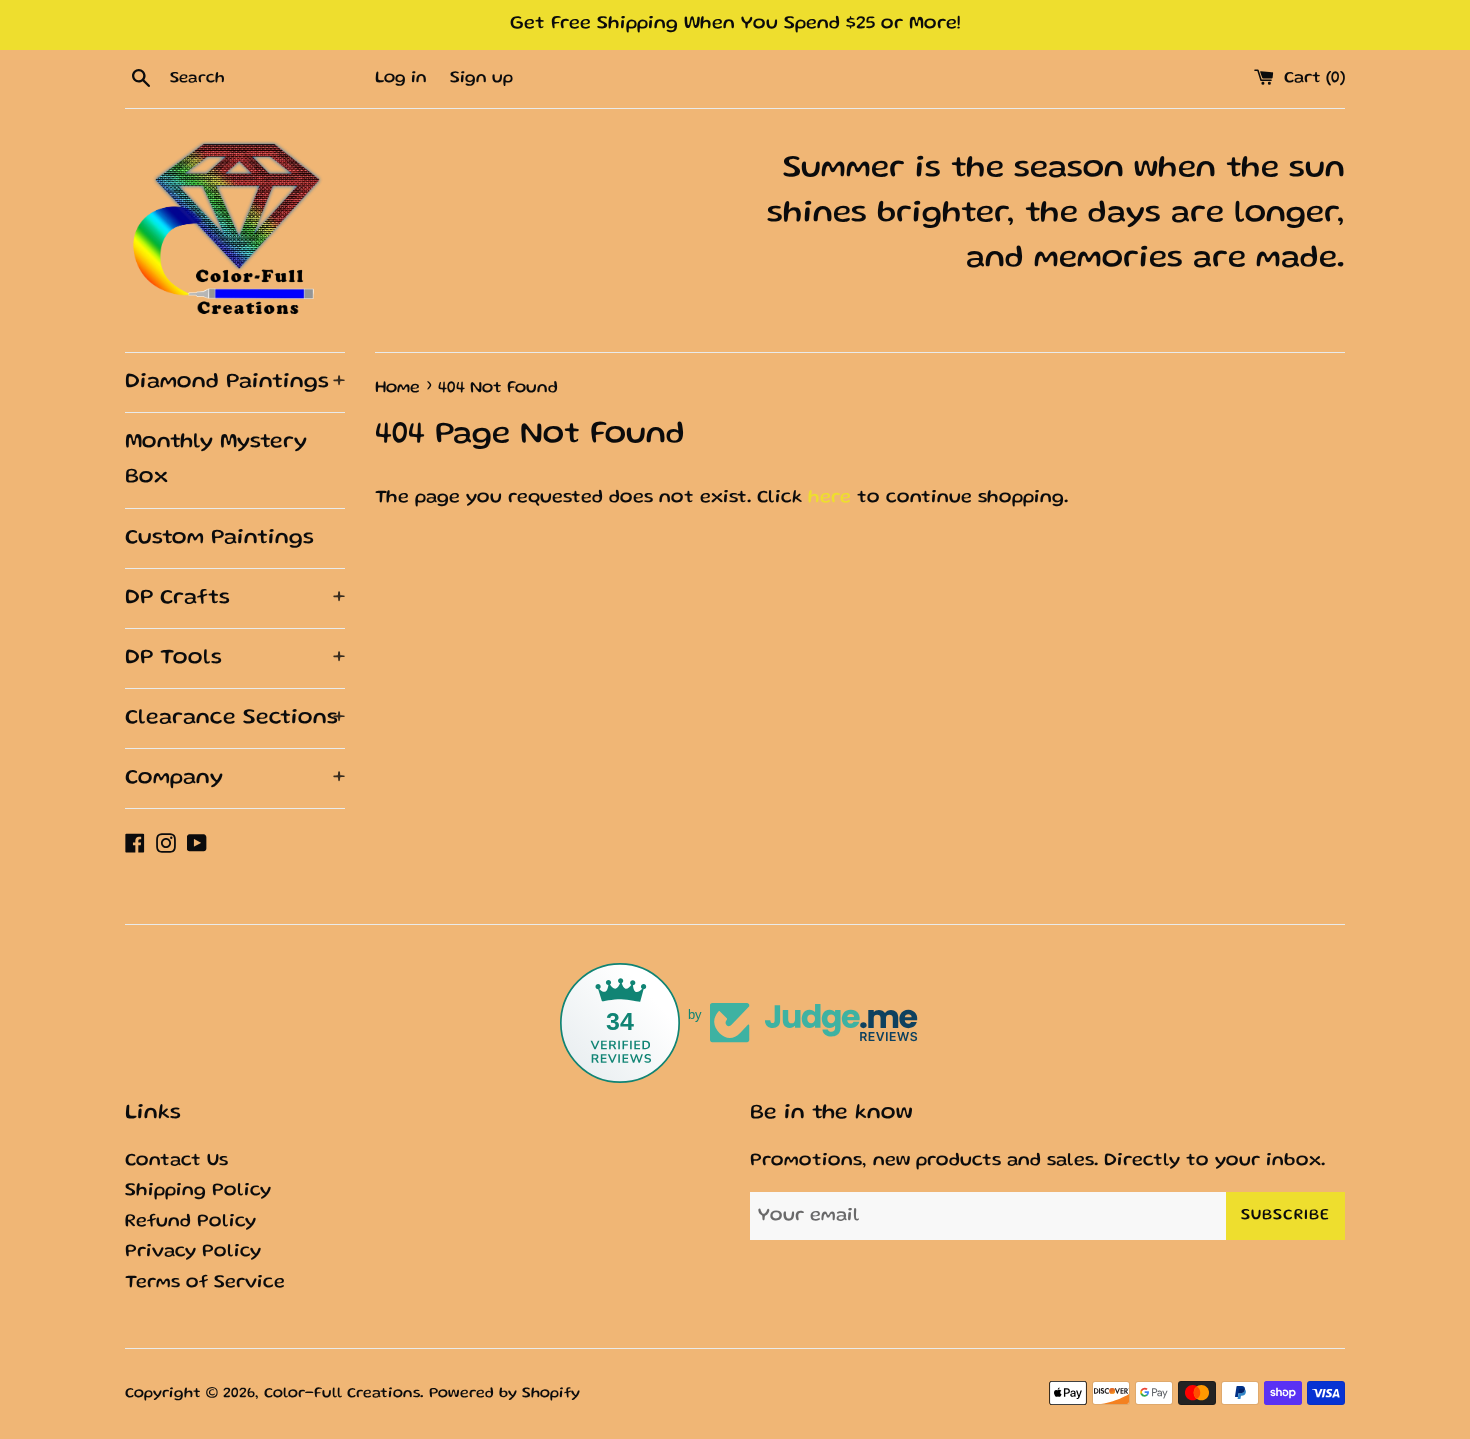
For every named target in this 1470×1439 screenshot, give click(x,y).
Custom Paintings (219, 538)
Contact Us (176, 1161)
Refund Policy (190, 1222)
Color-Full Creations (342, 1394)
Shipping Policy (198, 1191)
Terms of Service (205, 1283)
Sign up (481, 78)
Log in (401, 78)
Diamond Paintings (235, 382)
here (829, 498)
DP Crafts (235, 598)
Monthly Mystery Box (216, 460)
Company (235, 778)
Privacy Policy (193, 1252)
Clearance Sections (235, 718)
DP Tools (235, 658)
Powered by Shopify (504, 1394)
